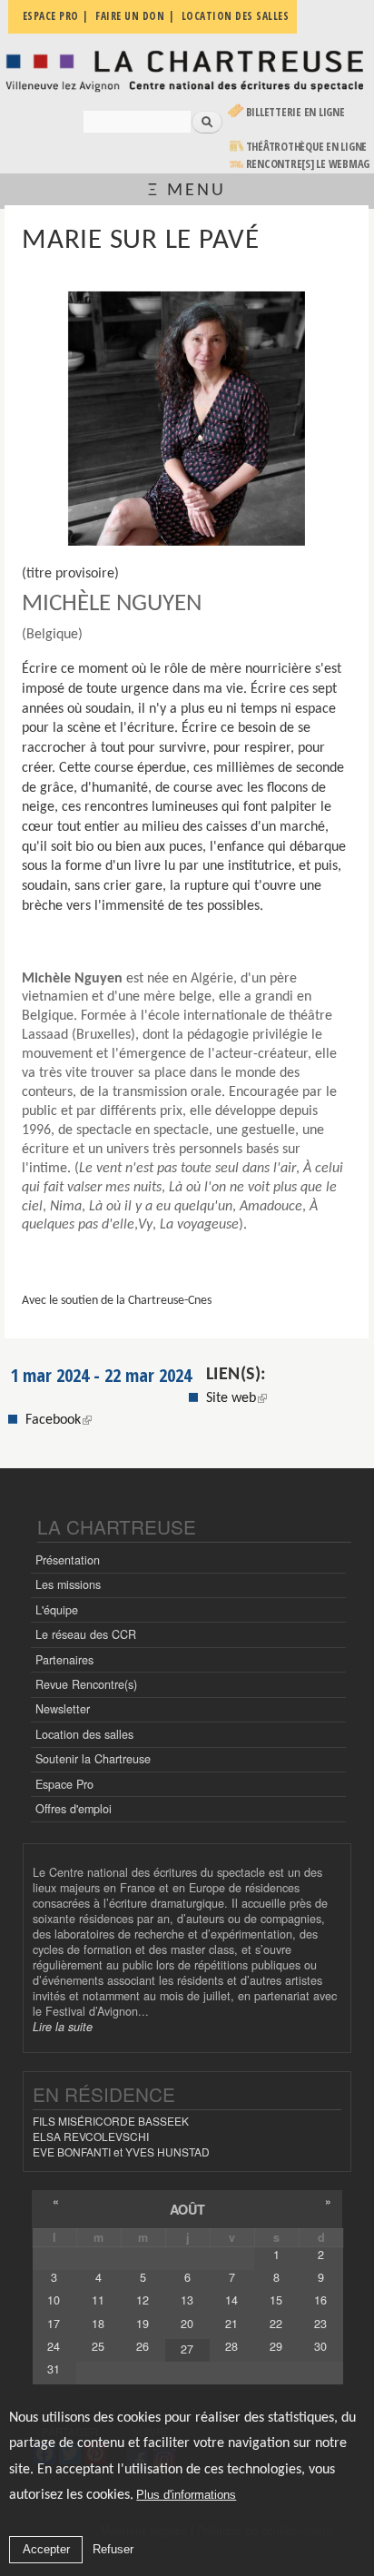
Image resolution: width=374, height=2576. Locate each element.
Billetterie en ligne (295, 112)
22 (276, 2324)
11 (98, 2300)
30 (320, 2346)
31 (54, 2369)
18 (98, 2324)
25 (98, 2346)
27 (187, 2349)
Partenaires (64, 1660)
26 (143, 2346)
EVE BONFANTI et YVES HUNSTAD (121, 2152)
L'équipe (57, 1610)
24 (54, 2346)
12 (143, 2300)
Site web (231, 1398)
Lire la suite (63, 2027)
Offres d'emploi (74, 1809)
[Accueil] (187, 70)
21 (231, 2324)
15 (276, 2300)
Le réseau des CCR (86, 1634)
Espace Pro (64, 1784)
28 (231, 2346)
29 (276, 2346)
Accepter (46, 2549)
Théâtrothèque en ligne (307, 147)
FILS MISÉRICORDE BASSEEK (111, 2121)
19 (143, 2324)
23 (320, 2324)
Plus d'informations (186, 2495)
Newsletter (63, 1709)
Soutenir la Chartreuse (93, 1759)
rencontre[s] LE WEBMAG (308, 164)
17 (54, 2324)
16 (320, 2300)
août (187, 2209)
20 (187, 2324)
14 (231, 2300)
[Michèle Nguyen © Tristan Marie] (187, 419)
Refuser (113, 2549)
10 (54, 2300)
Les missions (68, 1584)
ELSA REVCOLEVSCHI (91, 2136)
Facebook (59, 1420)
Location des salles (84, 1734)
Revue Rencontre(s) (86, 1684)
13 (187, 2300)
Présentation (68, 1560)
